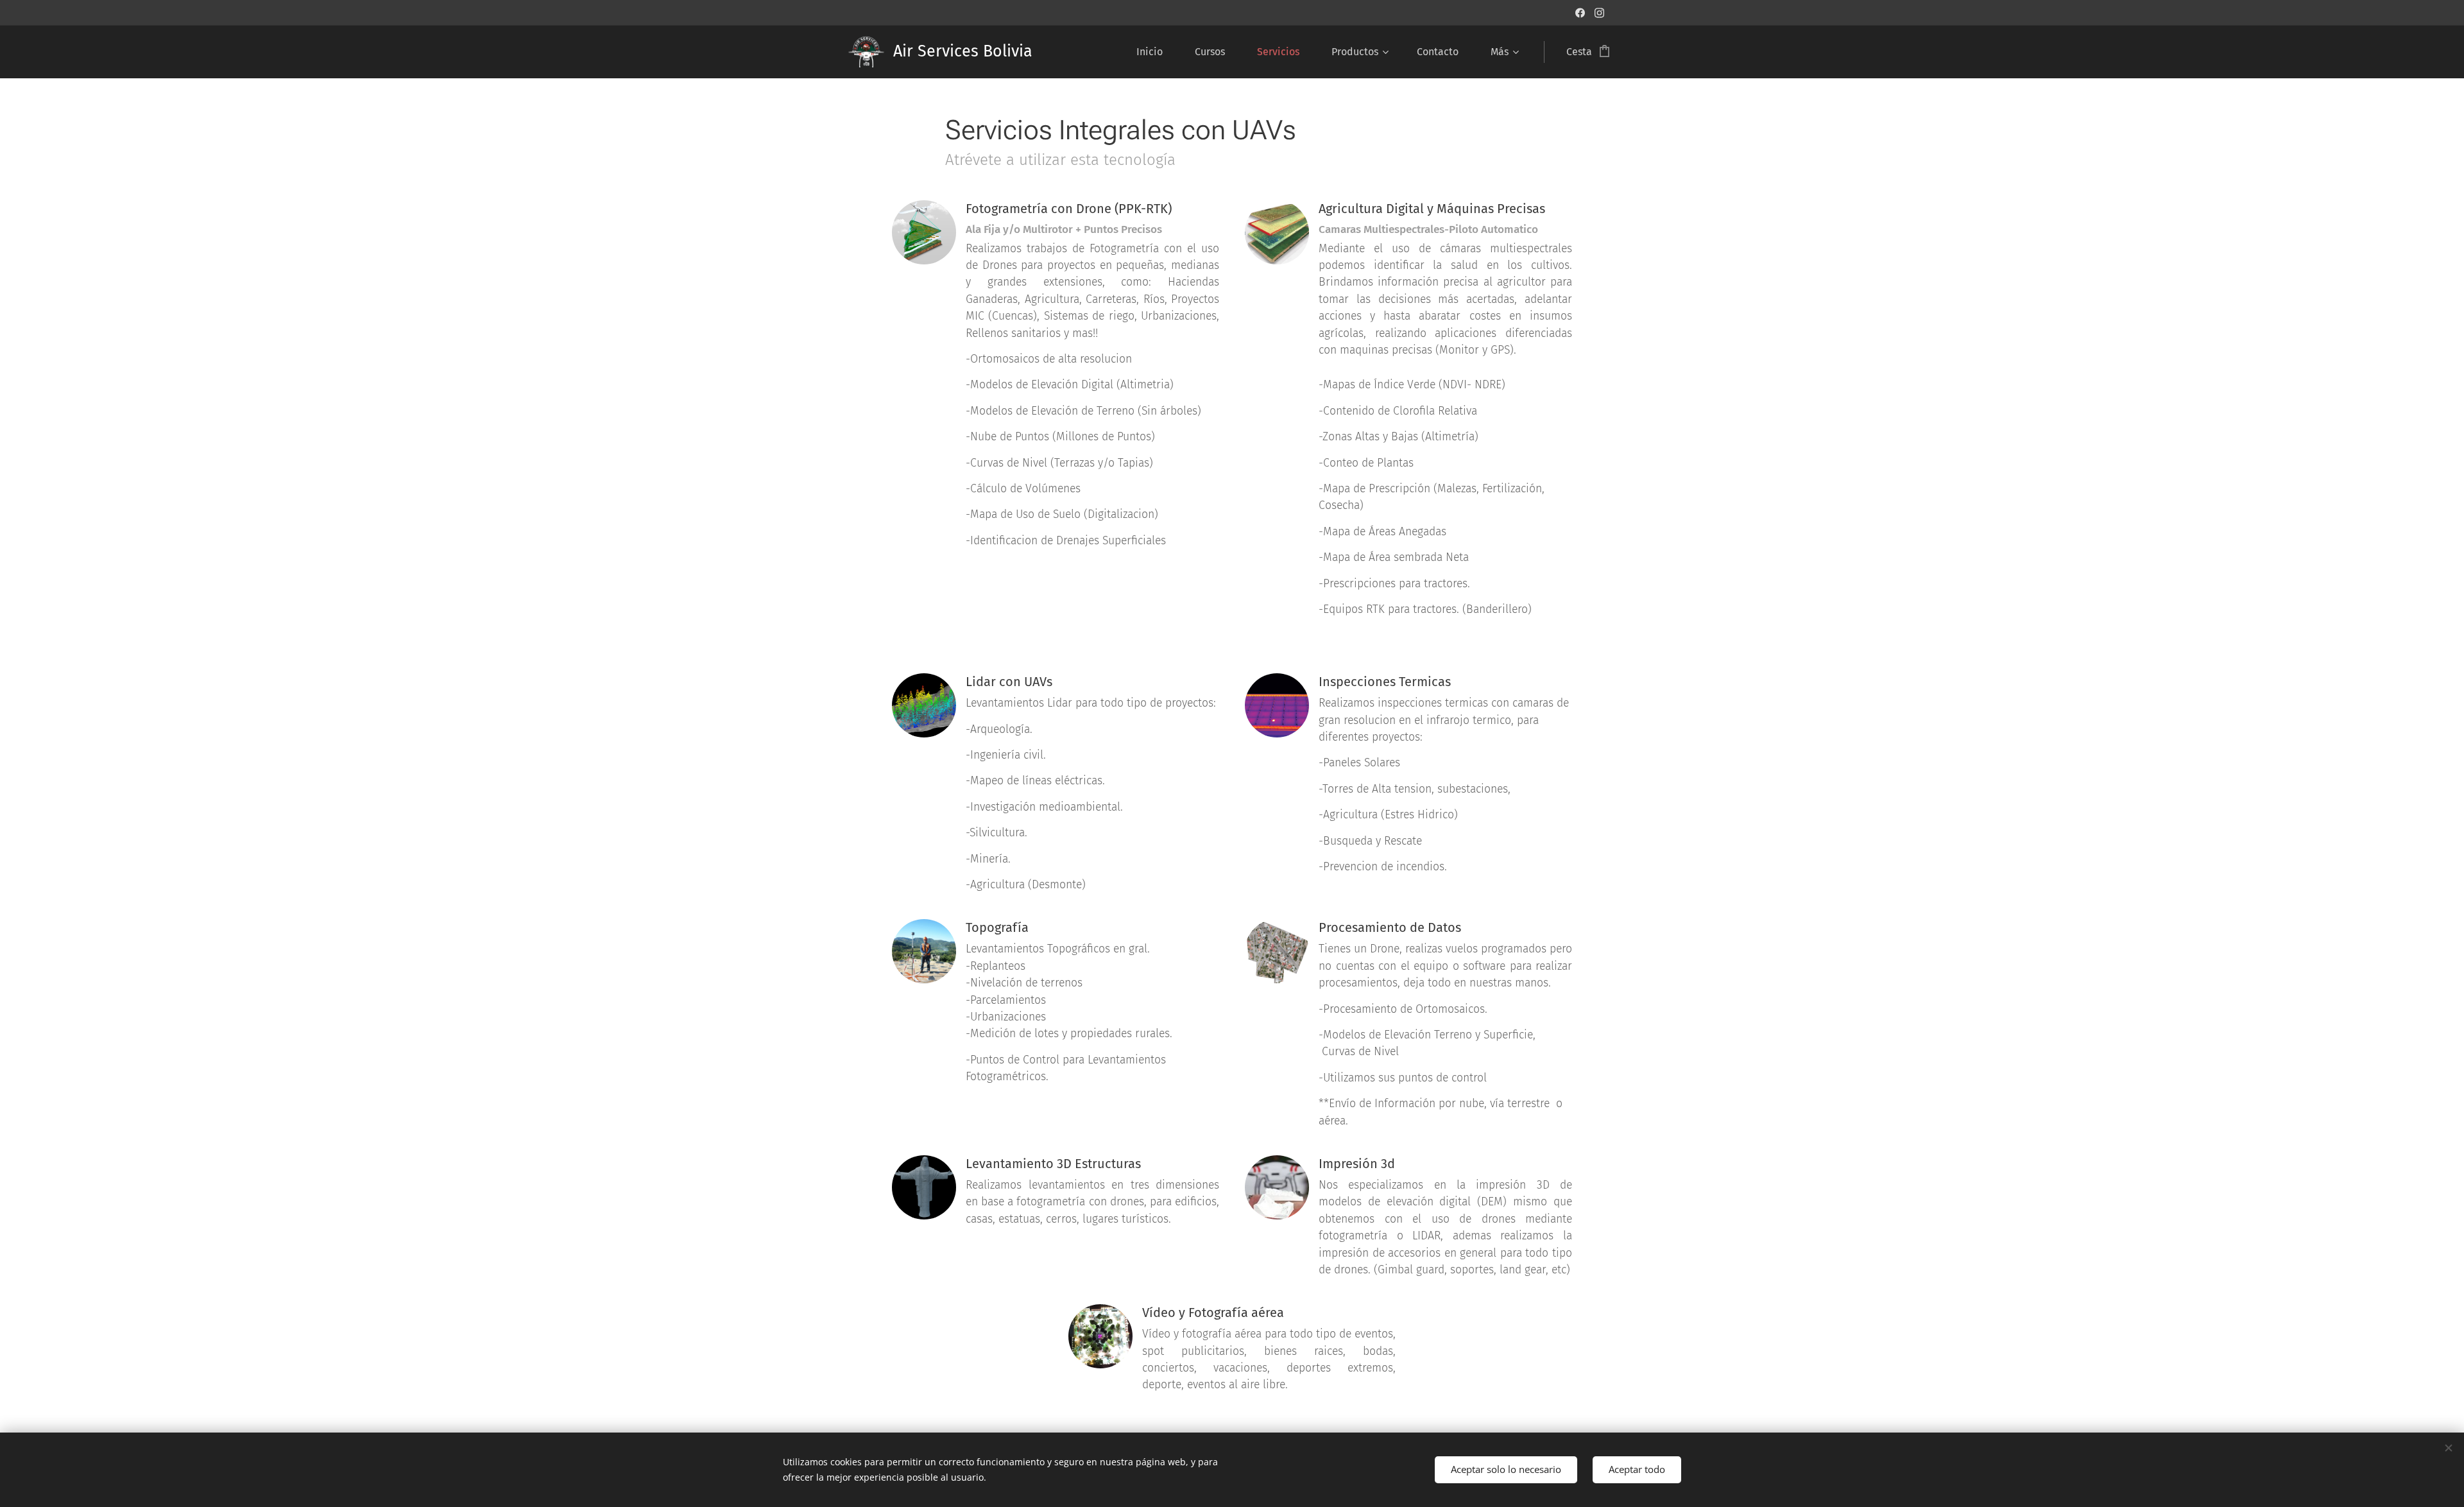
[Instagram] (1599, 13)
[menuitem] (1156, 52)
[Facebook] (1580, 13)
